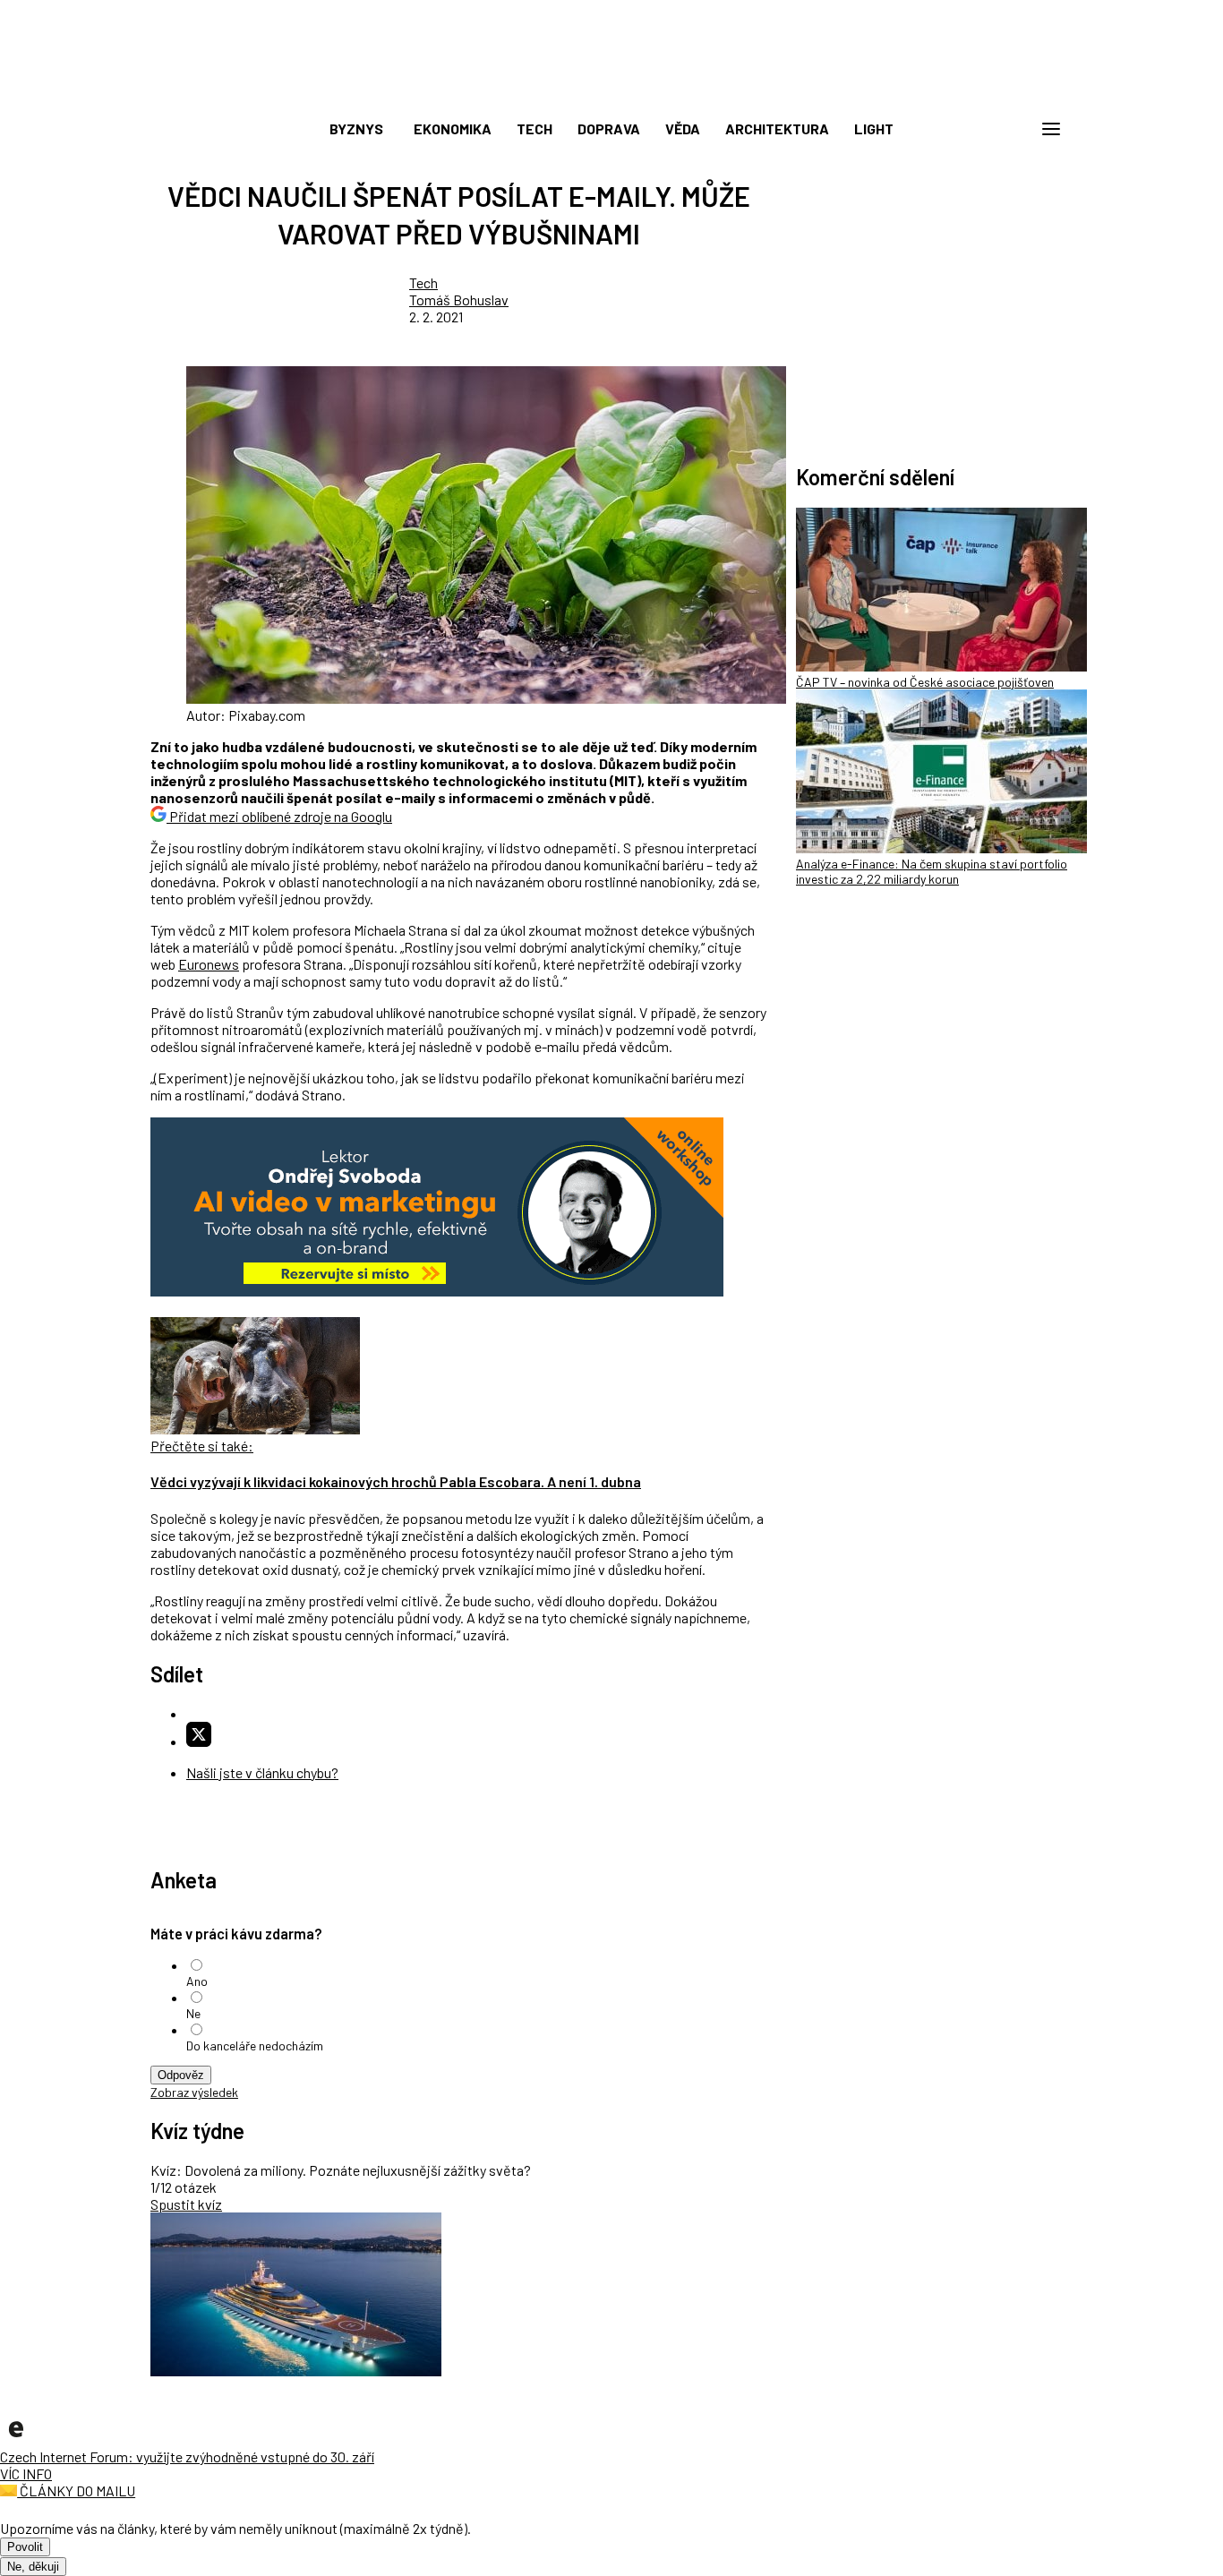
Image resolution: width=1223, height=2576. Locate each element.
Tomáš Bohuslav (459, 300)
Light (874, 128)
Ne (193, 2013)
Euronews (209, 964)
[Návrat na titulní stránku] (611, 90)
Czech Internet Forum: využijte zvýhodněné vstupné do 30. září (187, 2456)
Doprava (609, 128)
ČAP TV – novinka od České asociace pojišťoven (925, 682)
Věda (683, 128)
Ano (197, 1981)
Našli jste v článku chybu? (262, 1772)
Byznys (356, 128)
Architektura (777, 128)
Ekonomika (453, 128)
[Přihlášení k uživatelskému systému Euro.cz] (965, 129)
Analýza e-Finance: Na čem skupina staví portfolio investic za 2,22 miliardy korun (932, 871)
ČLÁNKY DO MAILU (76, 2490)
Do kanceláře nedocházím (255, 2045)
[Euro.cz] (16, 2439)
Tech (535, 128)
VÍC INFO (26, 2473)
